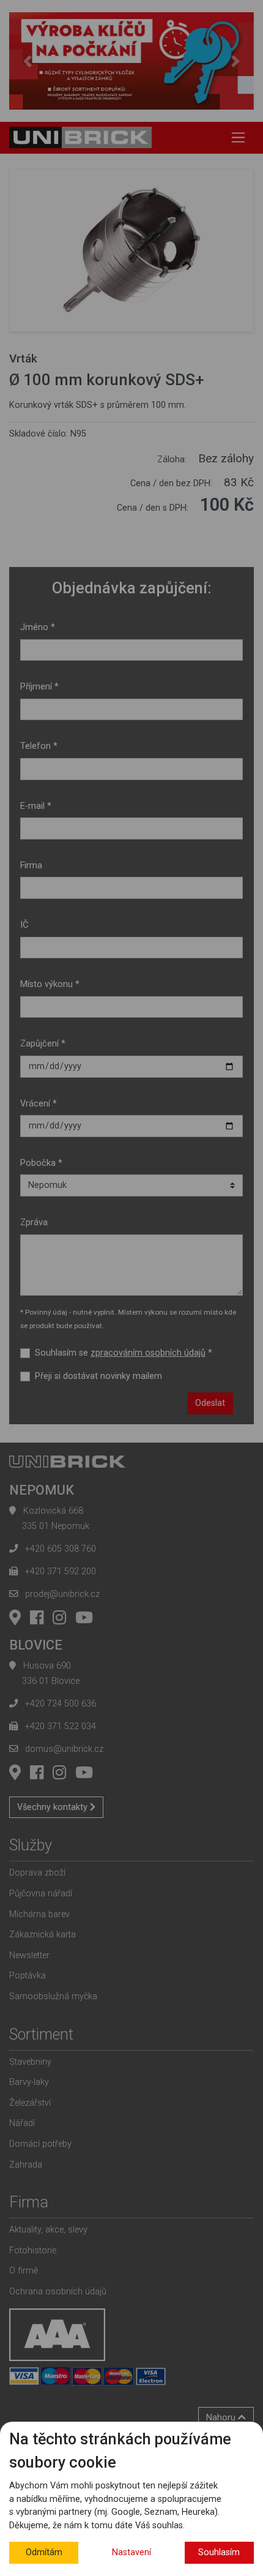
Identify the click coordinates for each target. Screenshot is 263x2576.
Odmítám (44, 2552)
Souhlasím (219, 2552)
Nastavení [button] (131, 2552)
